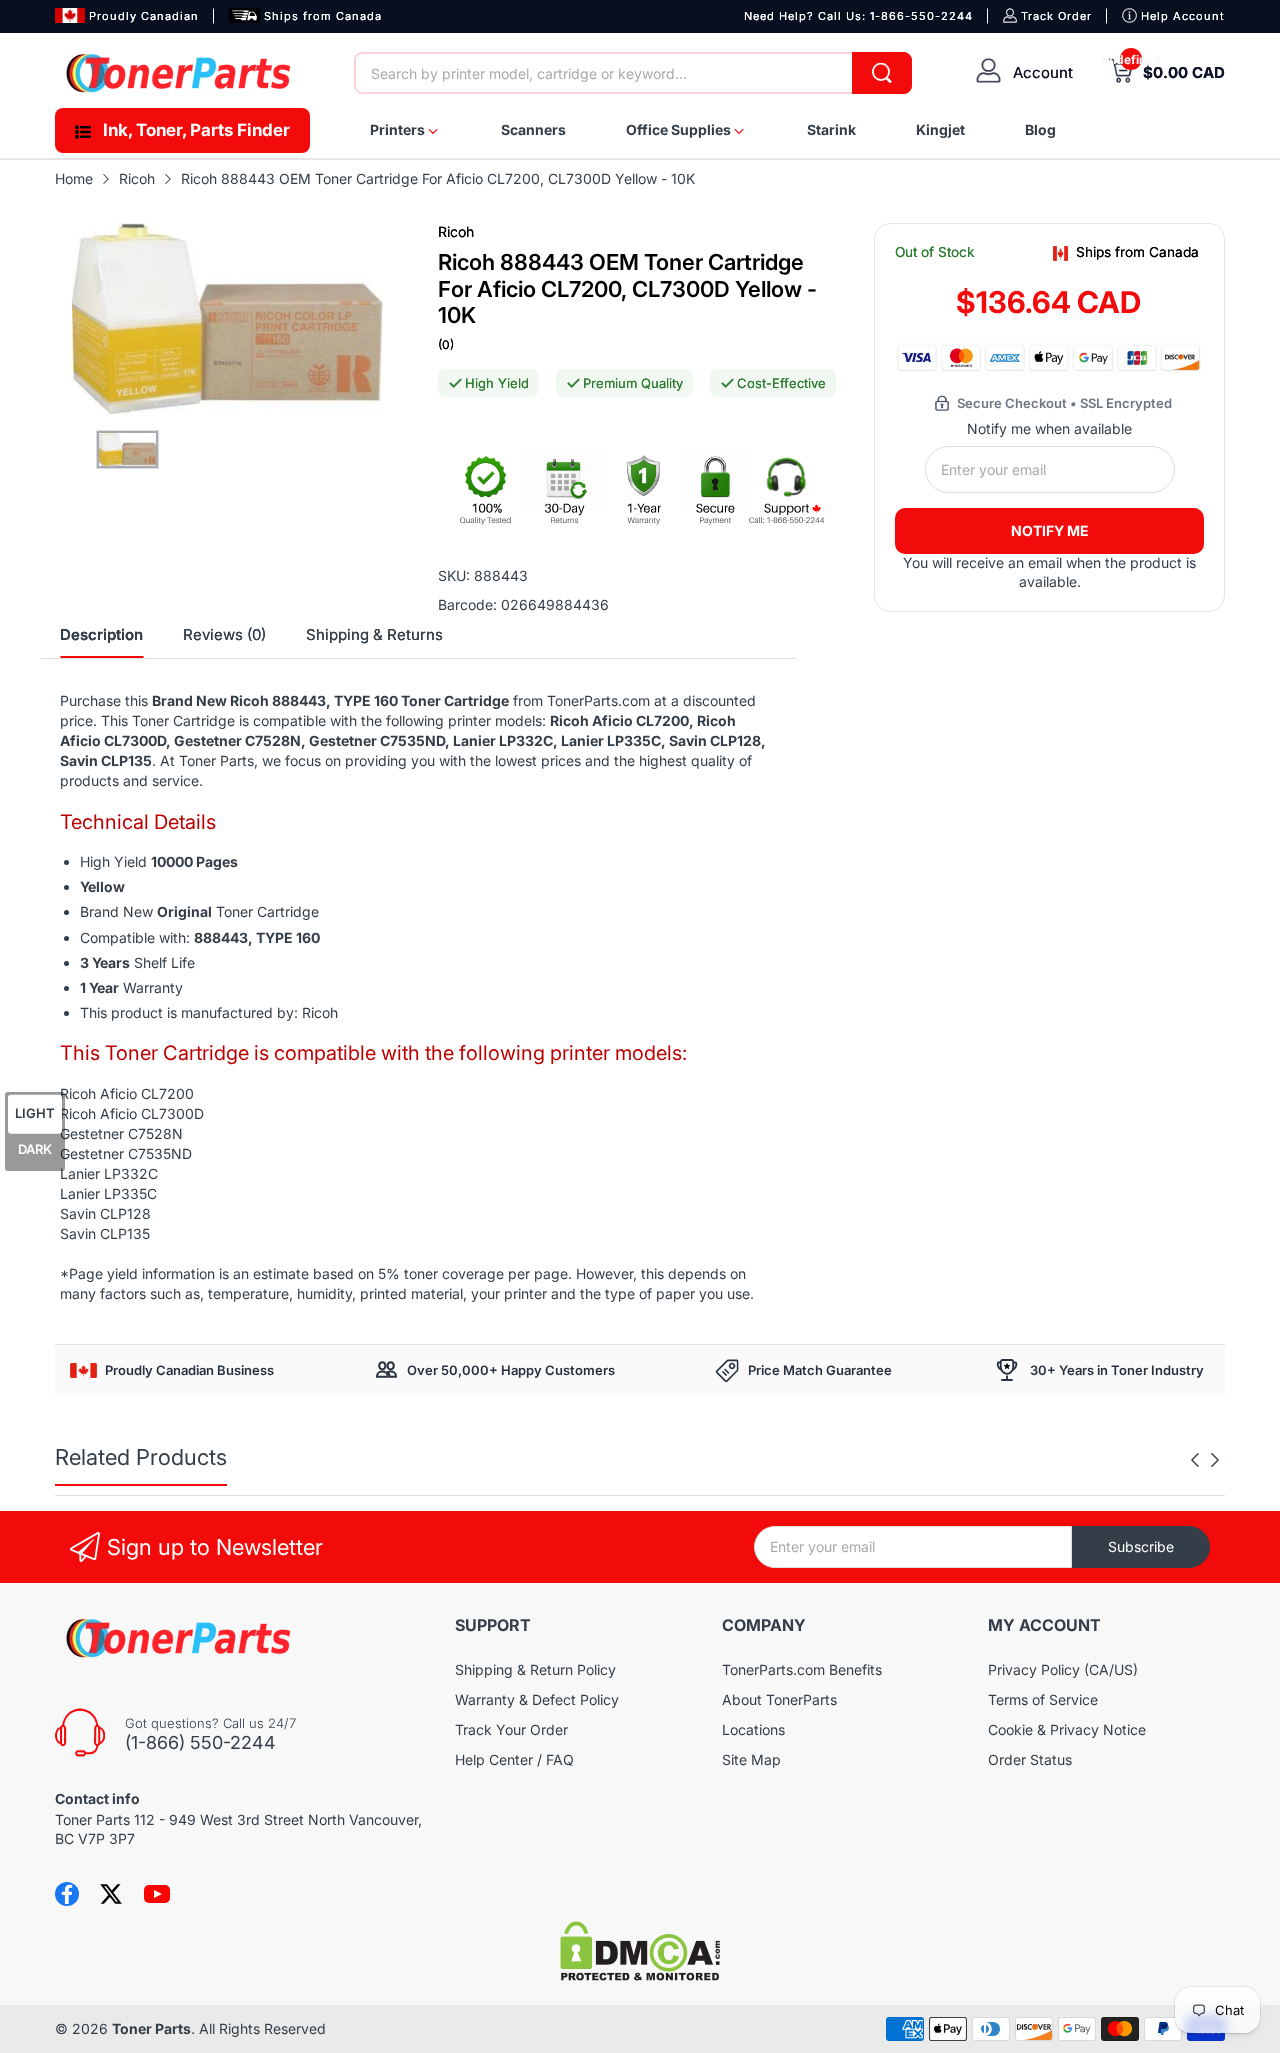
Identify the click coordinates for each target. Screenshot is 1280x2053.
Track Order (1056, 16)
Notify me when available (1049, 428)
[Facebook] (67, 1894)
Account (1043, 72)
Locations (753, 1729)
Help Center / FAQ (514, 1759)
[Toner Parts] (180, 73)
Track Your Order (511, 1729)
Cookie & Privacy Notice (1067, 1729)
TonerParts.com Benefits (802, 1669)
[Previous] (1215, 1460)
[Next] (1195, 1460)
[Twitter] (111, 1894)
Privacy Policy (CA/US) (1063, 1669)
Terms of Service (1043, 1699)
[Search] (882, 73)
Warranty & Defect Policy (537, 1699)
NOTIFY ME (1050, 530)
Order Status (1030, 1759)
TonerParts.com (598, 700)
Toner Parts (151, 2028)
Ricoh (456, 231)
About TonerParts (779, 1699)
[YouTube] (157, 1894)
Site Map (751, 1759)
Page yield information (142, 1273)
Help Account (1183, 16)
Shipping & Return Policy (535, 1669)
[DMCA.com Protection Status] (640, 1975)
